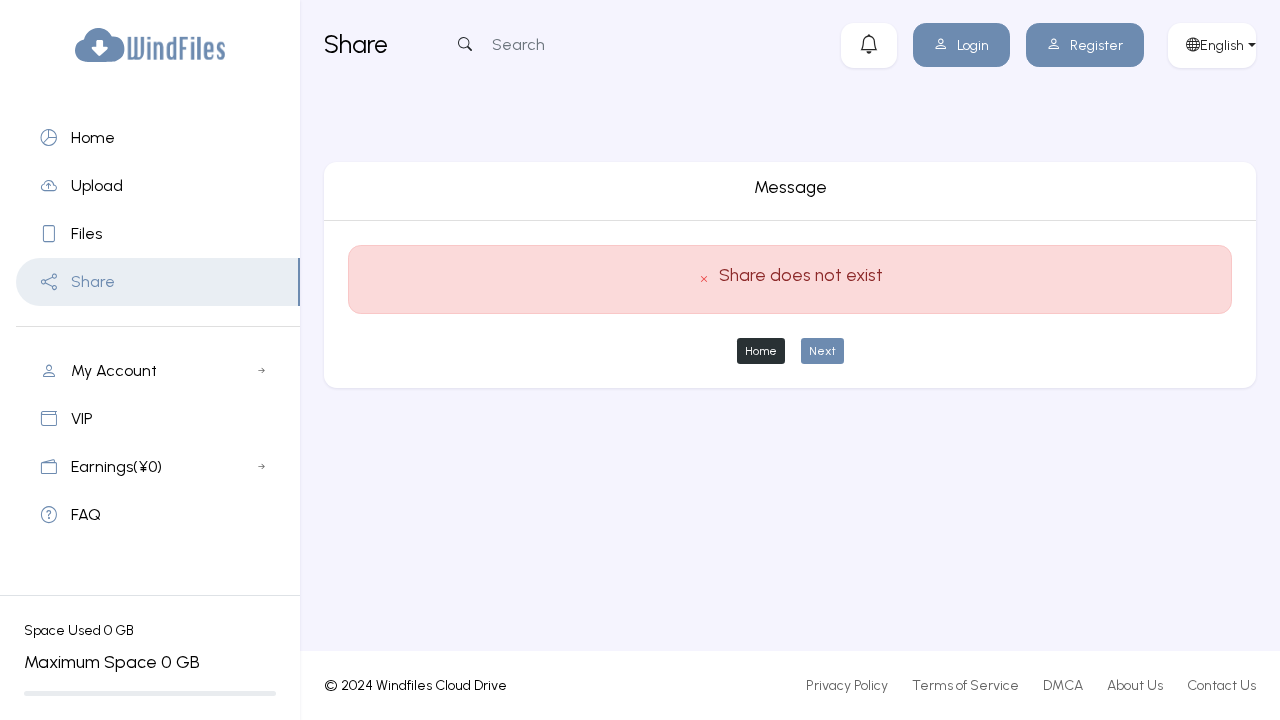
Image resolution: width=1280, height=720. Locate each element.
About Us (1135, 685)
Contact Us (1221, 685)
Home (761, 350)
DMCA (1063, 685)
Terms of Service (965, 685)
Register (1096, 45)
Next (822, 350)
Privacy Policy (847, 685)
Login (973, 45)
